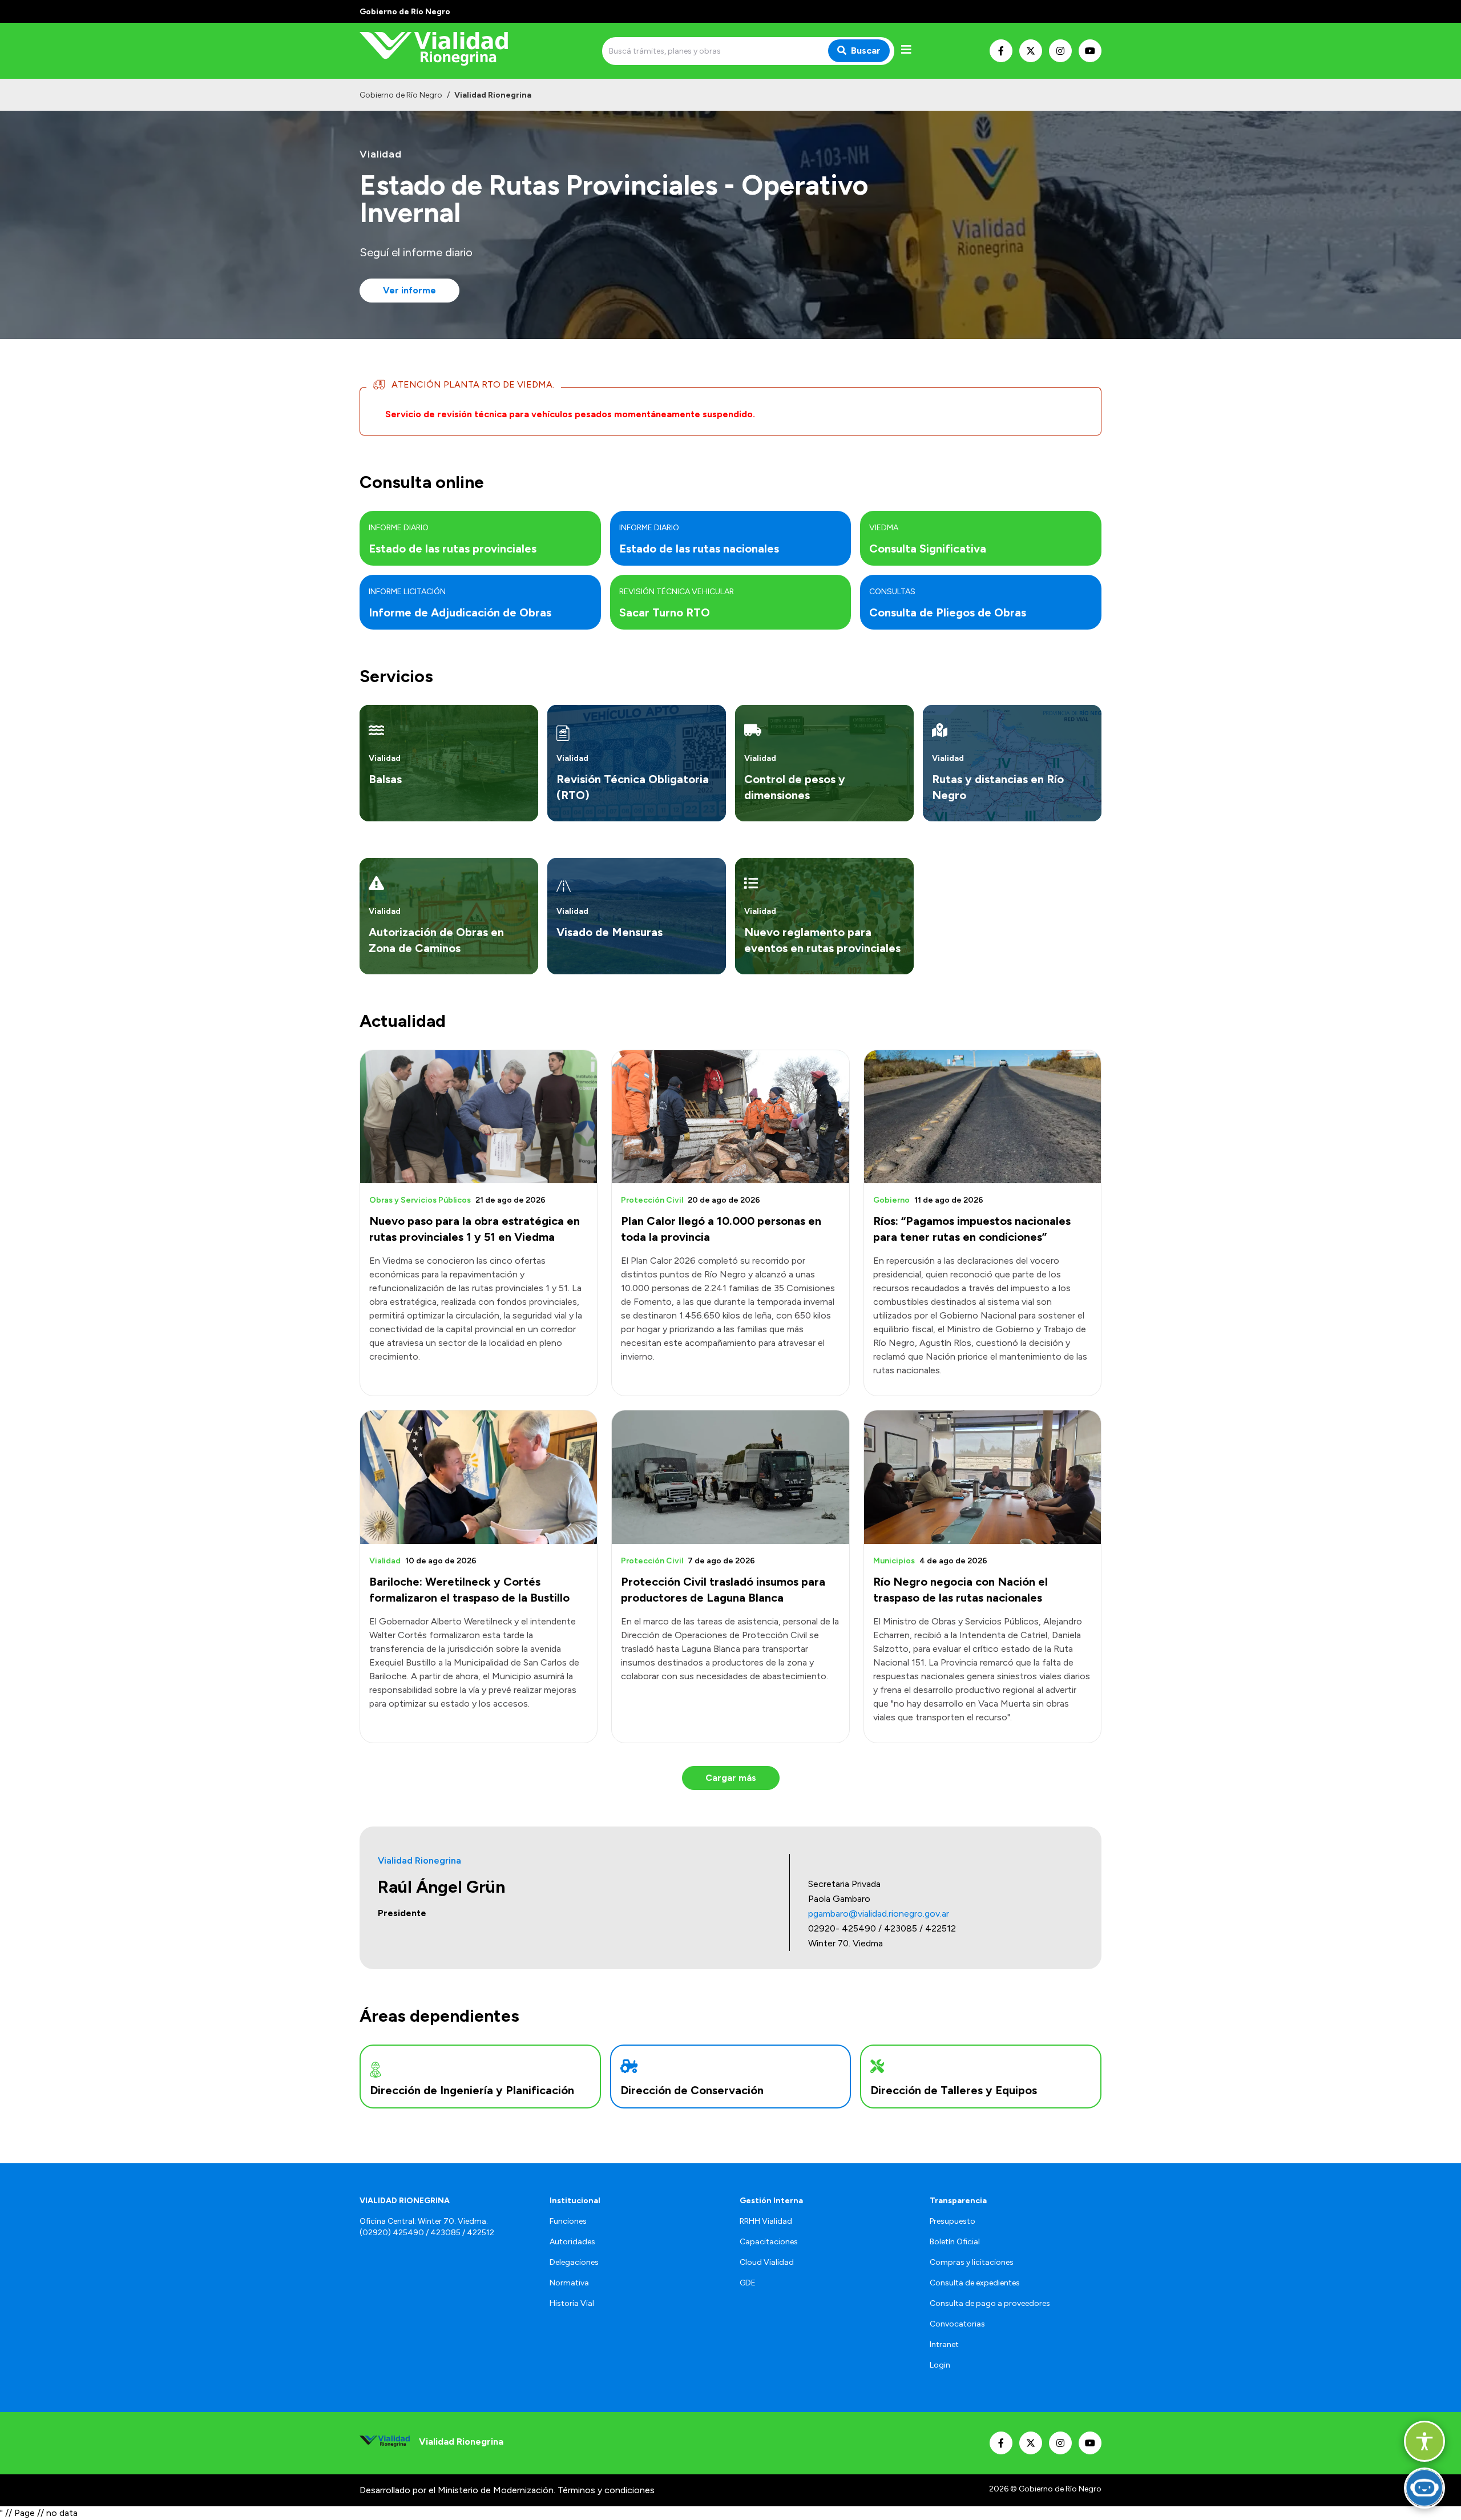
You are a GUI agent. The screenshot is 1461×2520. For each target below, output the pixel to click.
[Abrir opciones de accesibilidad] (1424, 2441)
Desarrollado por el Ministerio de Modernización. (457, 2490)
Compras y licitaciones (972, 2262)
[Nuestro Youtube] (1090, 51)
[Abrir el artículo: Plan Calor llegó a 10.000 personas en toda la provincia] (730, 1117)
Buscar (866, 51)
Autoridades (572, 2242)
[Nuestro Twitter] (1031, 51)
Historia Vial (572, 2303)
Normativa (569, 2283)
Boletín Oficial (955, 2242)
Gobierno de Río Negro (401, 95)
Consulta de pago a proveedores (990, 2303)
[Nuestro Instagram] (1060, 51)
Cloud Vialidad (767, 2262)
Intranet (944, 2344)
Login (940, 2365)
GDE (748, 2283)
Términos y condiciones (606, 2490)
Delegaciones (574, 2262)
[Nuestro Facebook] (1001, 51)
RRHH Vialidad (766, 2221)
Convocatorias (957, 2324)
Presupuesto (953, 2221)
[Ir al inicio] (442, 51)
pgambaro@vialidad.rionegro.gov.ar (879, 1914)
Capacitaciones (769, 2242)
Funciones (568, 2221)
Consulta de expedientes (975, 2283)
